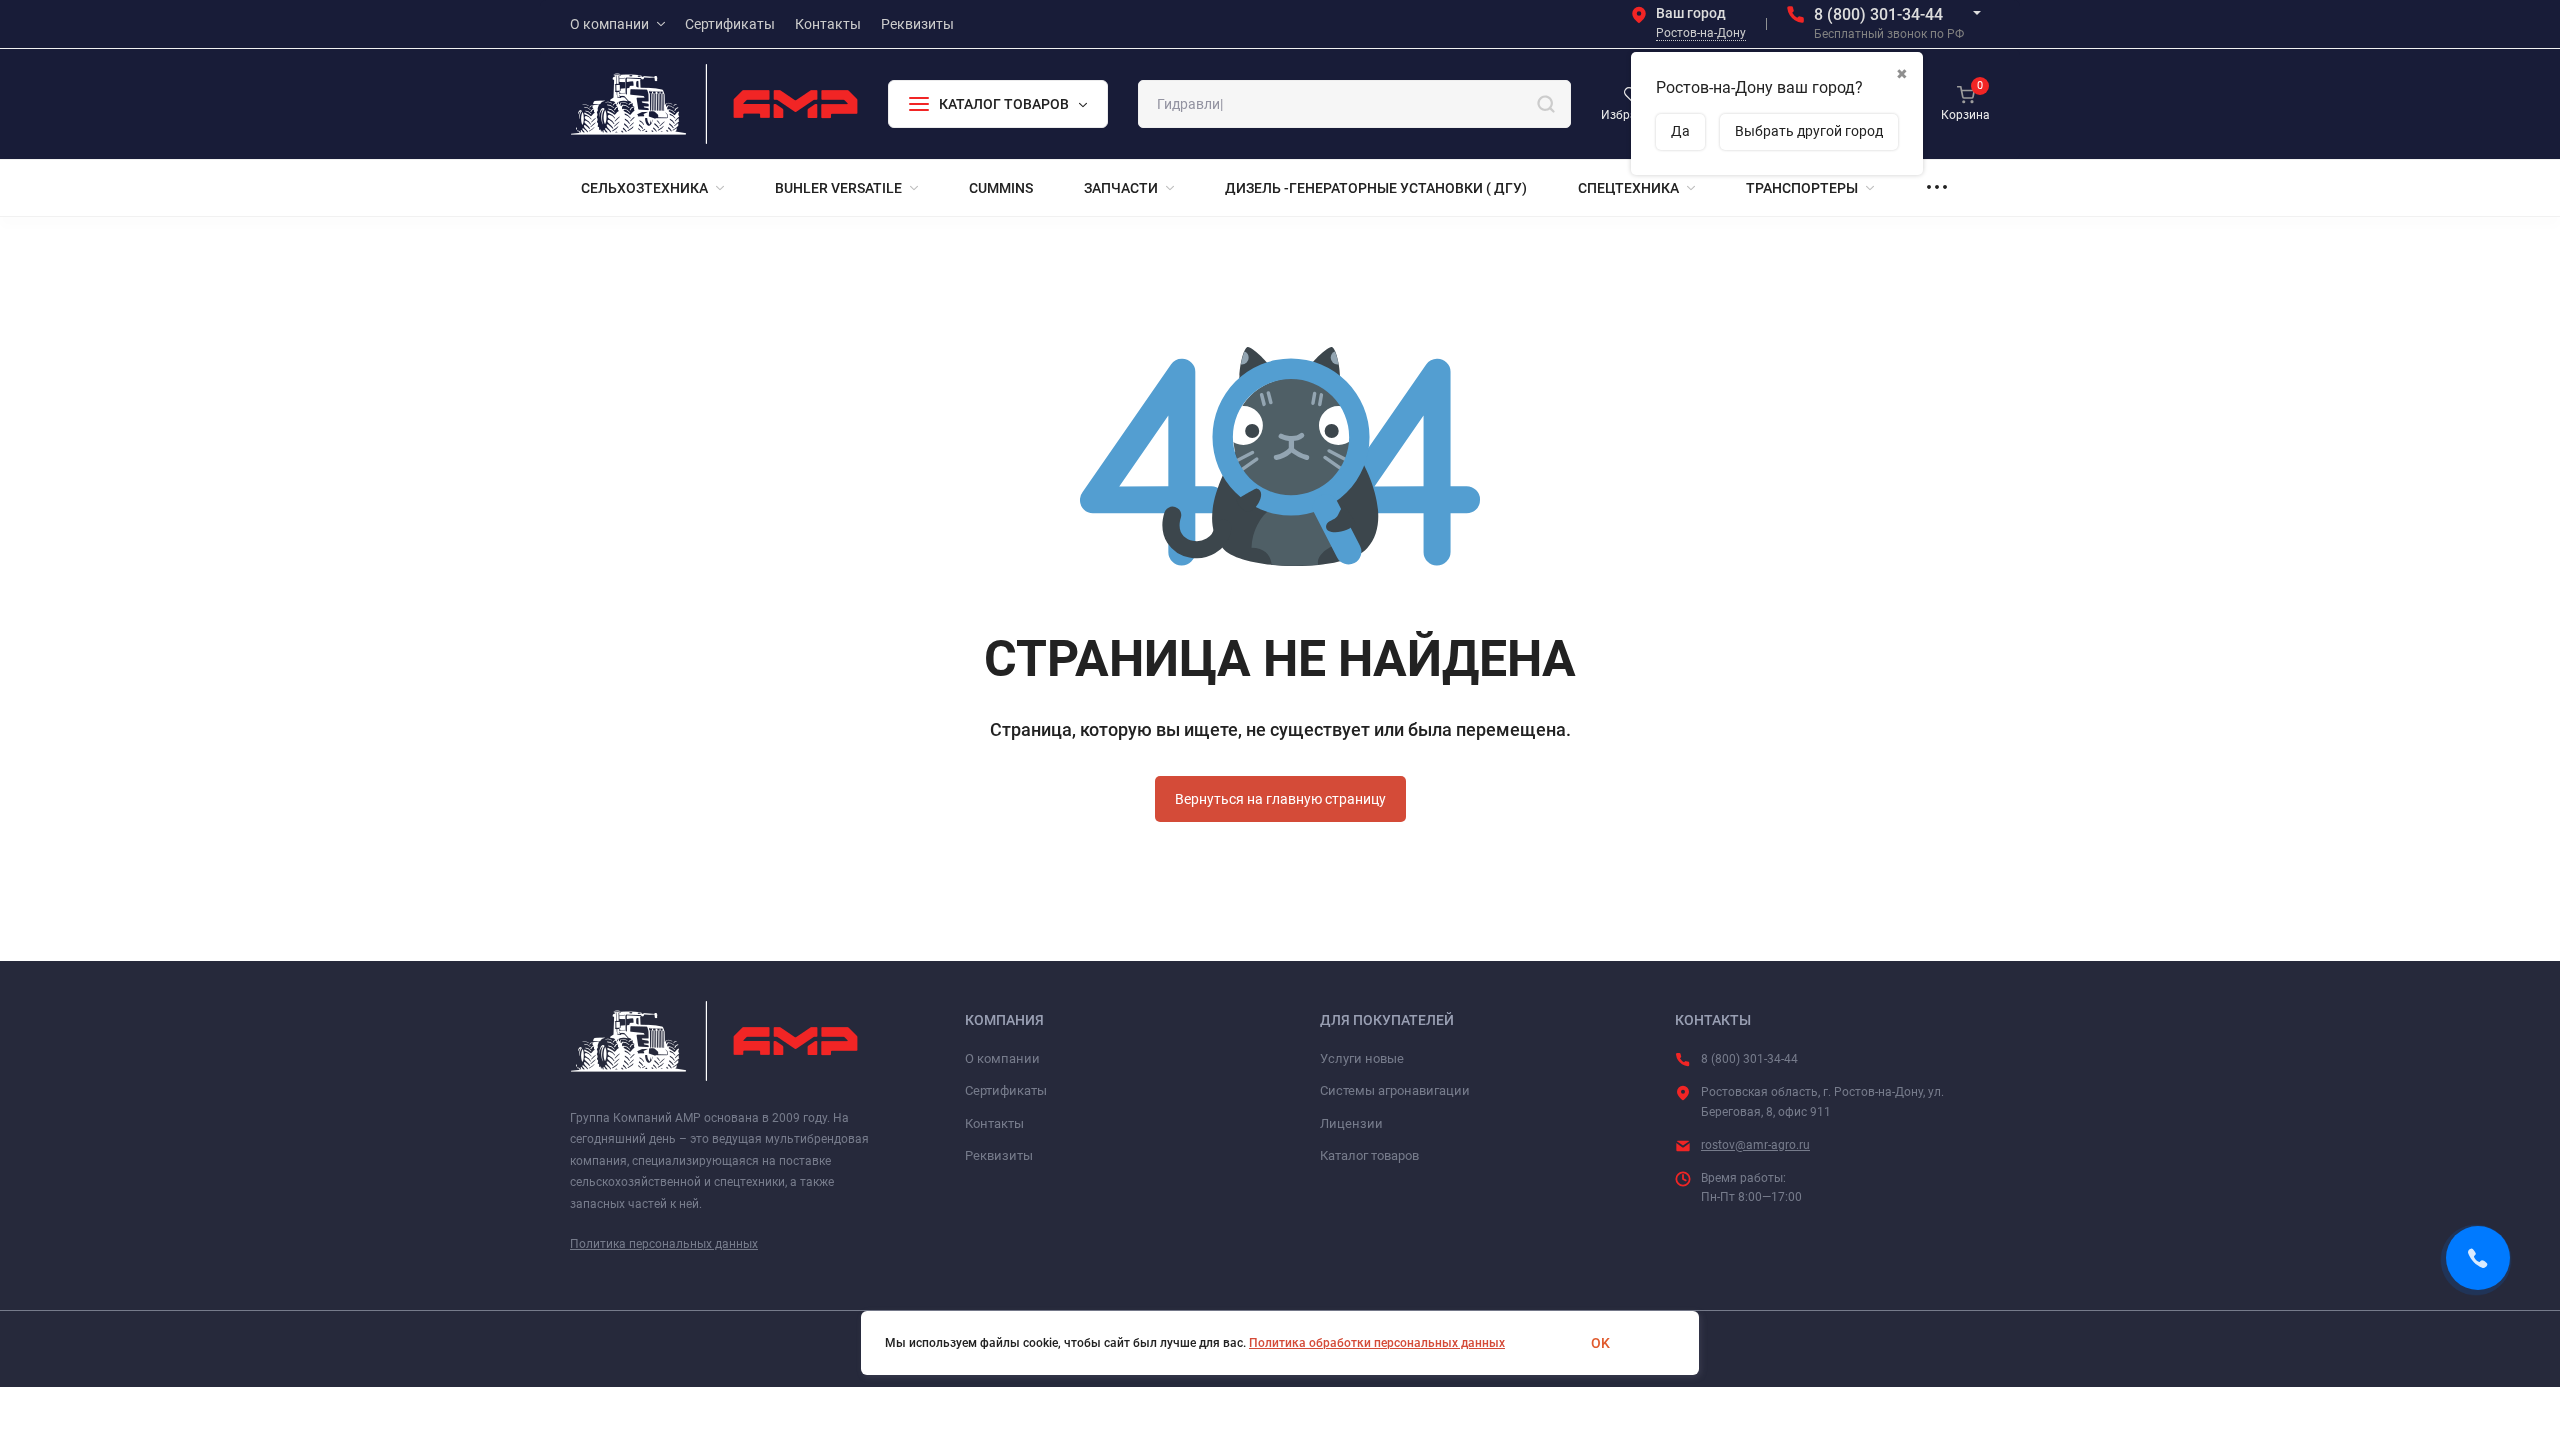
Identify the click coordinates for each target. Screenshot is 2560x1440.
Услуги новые (1362, 1058)
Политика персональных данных (664, 1244)
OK (1600, 1343)
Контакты (994, 1123)
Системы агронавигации (1395, 1090)
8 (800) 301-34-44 (1878, 14)
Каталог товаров (1369, 1155)
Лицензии (1351, 1123)
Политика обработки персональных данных (1377, 1343)
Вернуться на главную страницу (1280, 799)
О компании (1002, 1058)
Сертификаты (1006, 1090)
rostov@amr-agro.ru (1755, 1145)
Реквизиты (999, 1155)
